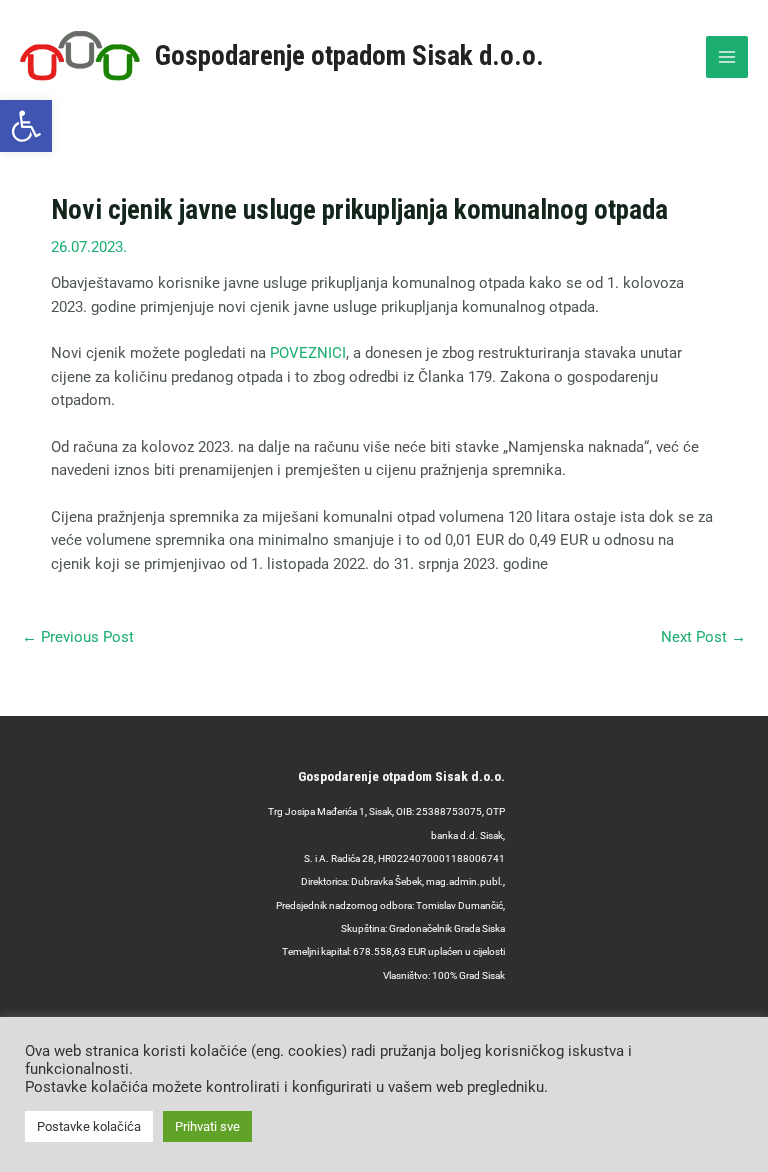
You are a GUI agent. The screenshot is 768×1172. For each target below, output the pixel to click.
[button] (26, 126)
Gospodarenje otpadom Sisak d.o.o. (349, 56)
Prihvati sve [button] (207, 1126)
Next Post (703, 637)
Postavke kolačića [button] (89, 1126)
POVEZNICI (308, 353)
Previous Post (78, 637)
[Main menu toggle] (727, 57)
